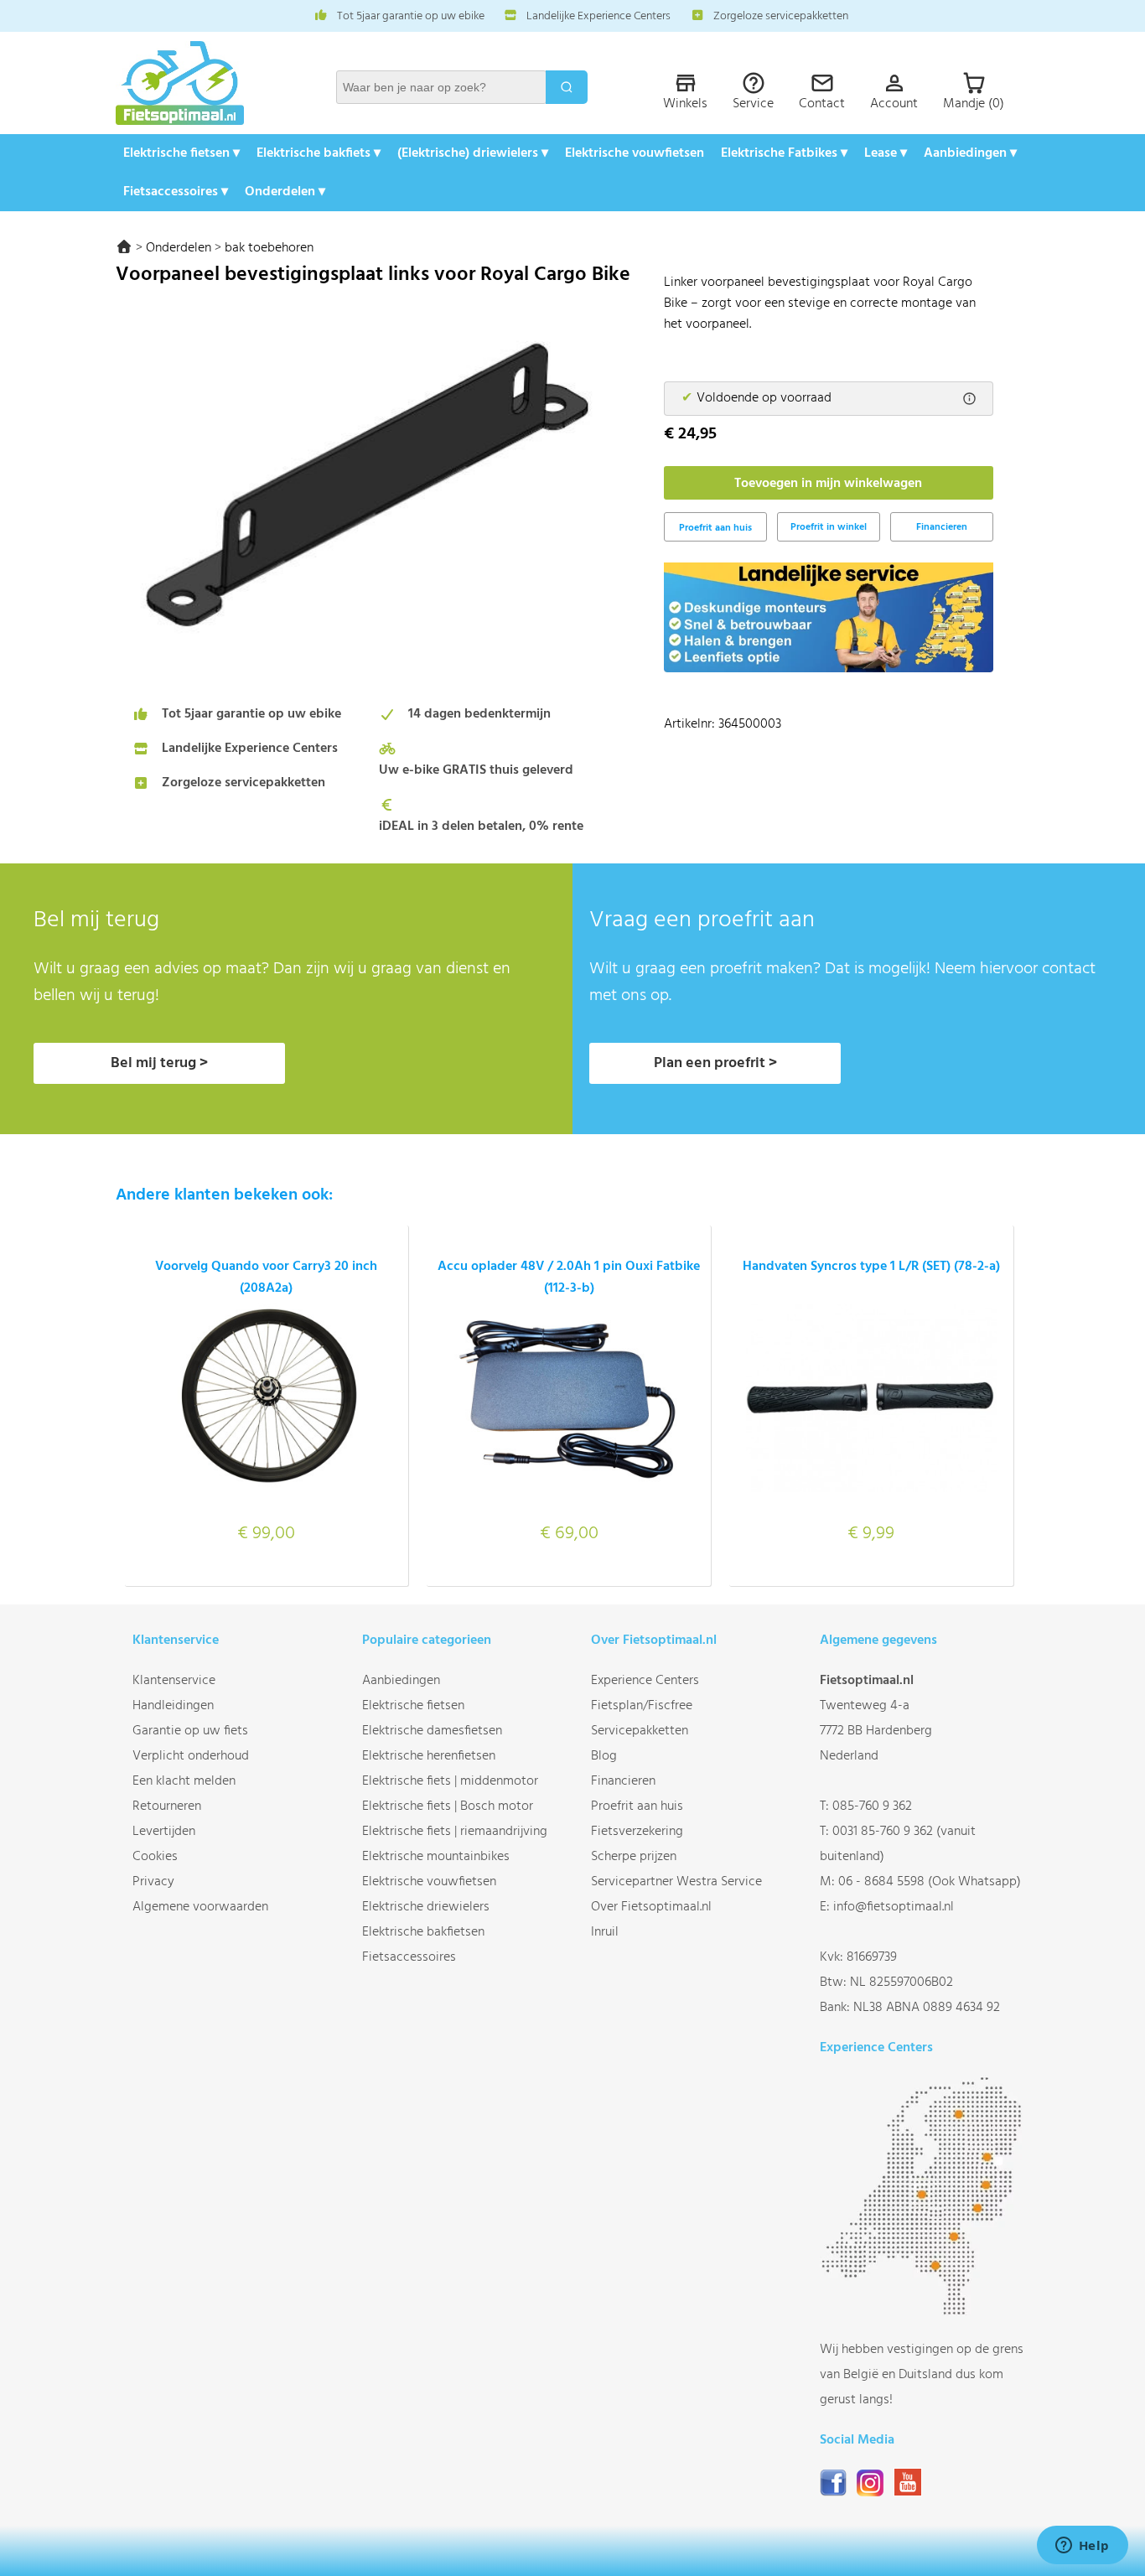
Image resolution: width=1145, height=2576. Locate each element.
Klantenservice (174, 1681)
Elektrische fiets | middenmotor (450, 1781)
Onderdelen (179, 248)
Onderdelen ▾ (285, 192)
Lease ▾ (886, 153)
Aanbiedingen (401, 1681)
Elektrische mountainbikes (436, 1857)
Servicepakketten (640, 1731)
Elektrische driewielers (426, 1907)
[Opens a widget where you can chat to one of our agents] (1082, 2547)
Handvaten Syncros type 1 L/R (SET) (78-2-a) (871, 1267)
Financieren (942, 527)
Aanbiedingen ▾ (970, 153)
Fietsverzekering (637, 1832)
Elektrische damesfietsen (432, 1731)
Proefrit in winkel (829, 527)
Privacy (153, 1882)
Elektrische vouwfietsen (635, 153)
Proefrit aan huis (637, 1806)
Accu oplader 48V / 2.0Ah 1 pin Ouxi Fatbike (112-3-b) (569, 1278)
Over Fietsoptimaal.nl (651, 1907)
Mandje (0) (974, 104)
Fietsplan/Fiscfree (642, 1706)
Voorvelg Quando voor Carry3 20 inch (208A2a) (266, 1278)
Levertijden (164, 1832)
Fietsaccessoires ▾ (176, 192)
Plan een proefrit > (715, 1063)
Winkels (685, 104)
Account (894, 104)
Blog (604, 1756)
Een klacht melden (184, 1781)
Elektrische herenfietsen (429, 1756)
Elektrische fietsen (413, 1706)
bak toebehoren (269, 248)
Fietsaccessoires (409, 1957)
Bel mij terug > (159, 1063)
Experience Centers (645, 1681)
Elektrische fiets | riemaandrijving (455, 1832)
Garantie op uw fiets (190, 1731)
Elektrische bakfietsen (423, 1932)
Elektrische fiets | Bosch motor (448, 1806)
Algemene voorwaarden (200, 1907)
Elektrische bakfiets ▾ (319, 153)
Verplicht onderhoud (191, 1756)
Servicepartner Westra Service (676, 1882)
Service (753, 104)
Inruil (605, 1932)
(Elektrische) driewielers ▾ (473, 153)
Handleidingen (173, 1706)
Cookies (155, 1857)
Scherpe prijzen (634, 1857)
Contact (822, 104)
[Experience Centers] (925, 2312)
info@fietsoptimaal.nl (894, 1907)
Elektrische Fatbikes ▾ (784, 153)
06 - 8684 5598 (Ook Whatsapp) (930, 1882)
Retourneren (167, 1806)
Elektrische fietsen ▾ (181, 153)
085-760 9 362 (872, 1806)
